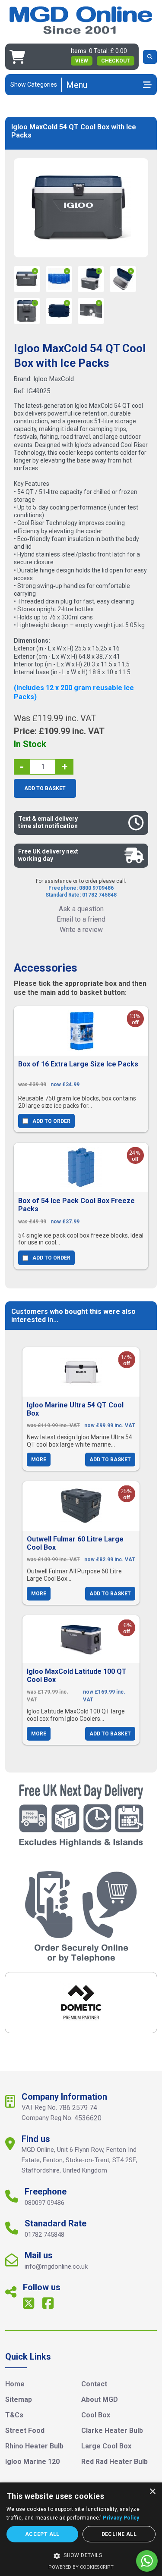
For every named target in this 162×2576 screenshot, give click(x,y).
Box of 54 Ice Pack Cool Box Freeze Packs (76, 1205)
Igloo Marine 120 (32, 2462)
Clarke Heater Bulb (112, 2431)
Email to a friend (81, 919)
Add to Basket (45, 788)
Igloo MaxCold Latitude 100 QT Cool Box (77, 1676)
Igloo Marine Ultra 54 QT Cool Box (75, 1409)
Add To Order (51, 1121)
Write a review (81, 930)
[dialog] (81, 2529)
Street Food (25, 2431)
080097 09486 (44, 2203)
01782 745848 (44, 2235)
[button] (81, 2556)
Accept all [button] (42, 2534)
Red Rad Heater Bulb (114, 2462)
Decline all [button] (119, 2534)
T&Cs (14, 2415)
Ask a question (81, 909)
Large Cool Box (106, 2446)
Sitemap (19, 2399)
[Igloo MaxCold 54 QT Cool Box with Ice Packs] (81, 208)
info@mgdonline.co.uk (56, 2267)
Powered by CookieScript (81, 2567)
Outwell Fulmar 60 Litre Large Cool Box (75, 1543)
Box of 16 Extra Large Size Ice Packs (78, 1064)
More (39, 1460)
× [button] (152, 2492)
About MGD (100, 2399)
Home (15, 2384)
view (82, 61)
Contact (94, 2384)
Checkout (116, 61)
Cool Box (96, 2415)
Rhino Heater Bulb (34, 2446)
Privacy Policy (121, 2518)
